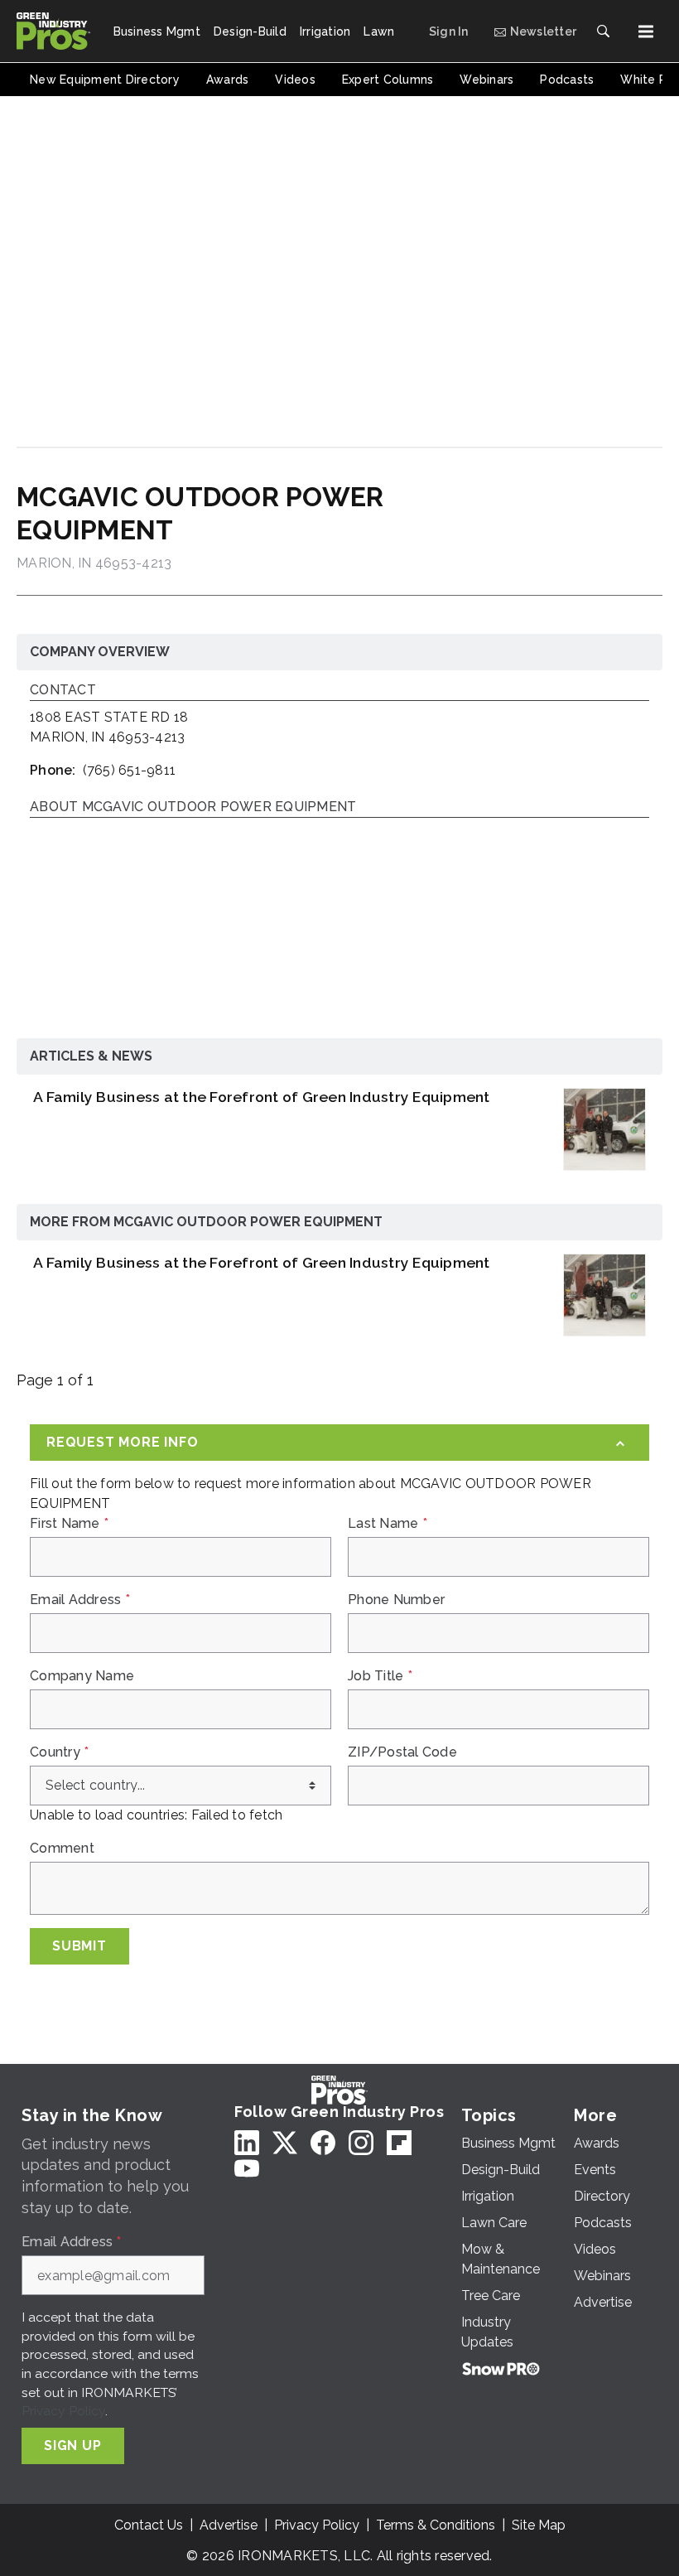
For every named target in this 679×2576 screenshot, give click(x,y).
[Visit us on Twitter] (285, 2142)
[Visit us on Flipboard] (399, 2142)
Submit (79, 1946)
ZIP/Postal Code (402, 1752)
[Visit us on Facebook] (323, 2142)
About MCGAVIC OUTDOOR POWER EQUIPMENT (193, 807)
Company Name (82, 1676)
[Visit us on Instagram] (361, 2142)
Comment (62, 1849)
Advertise (229, 2525)
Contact (63, 691)
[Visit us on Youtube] (247, 2168)
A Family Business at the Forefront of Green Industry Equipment (262, 1097)
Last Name (388, 1524)
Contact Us (149, 2525)
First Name (69, 1524)
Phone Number (396, 1600)
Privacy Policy (63, 2411)
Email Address (80, 1600)
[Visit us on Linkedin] (247, 2142)
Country (59, 1752)
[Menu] (646, 31)
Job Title (380, 1676)
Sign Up (73, 2446)
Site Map (539, 2525)
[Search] (603, 31)
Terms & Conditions (436, 2525)
